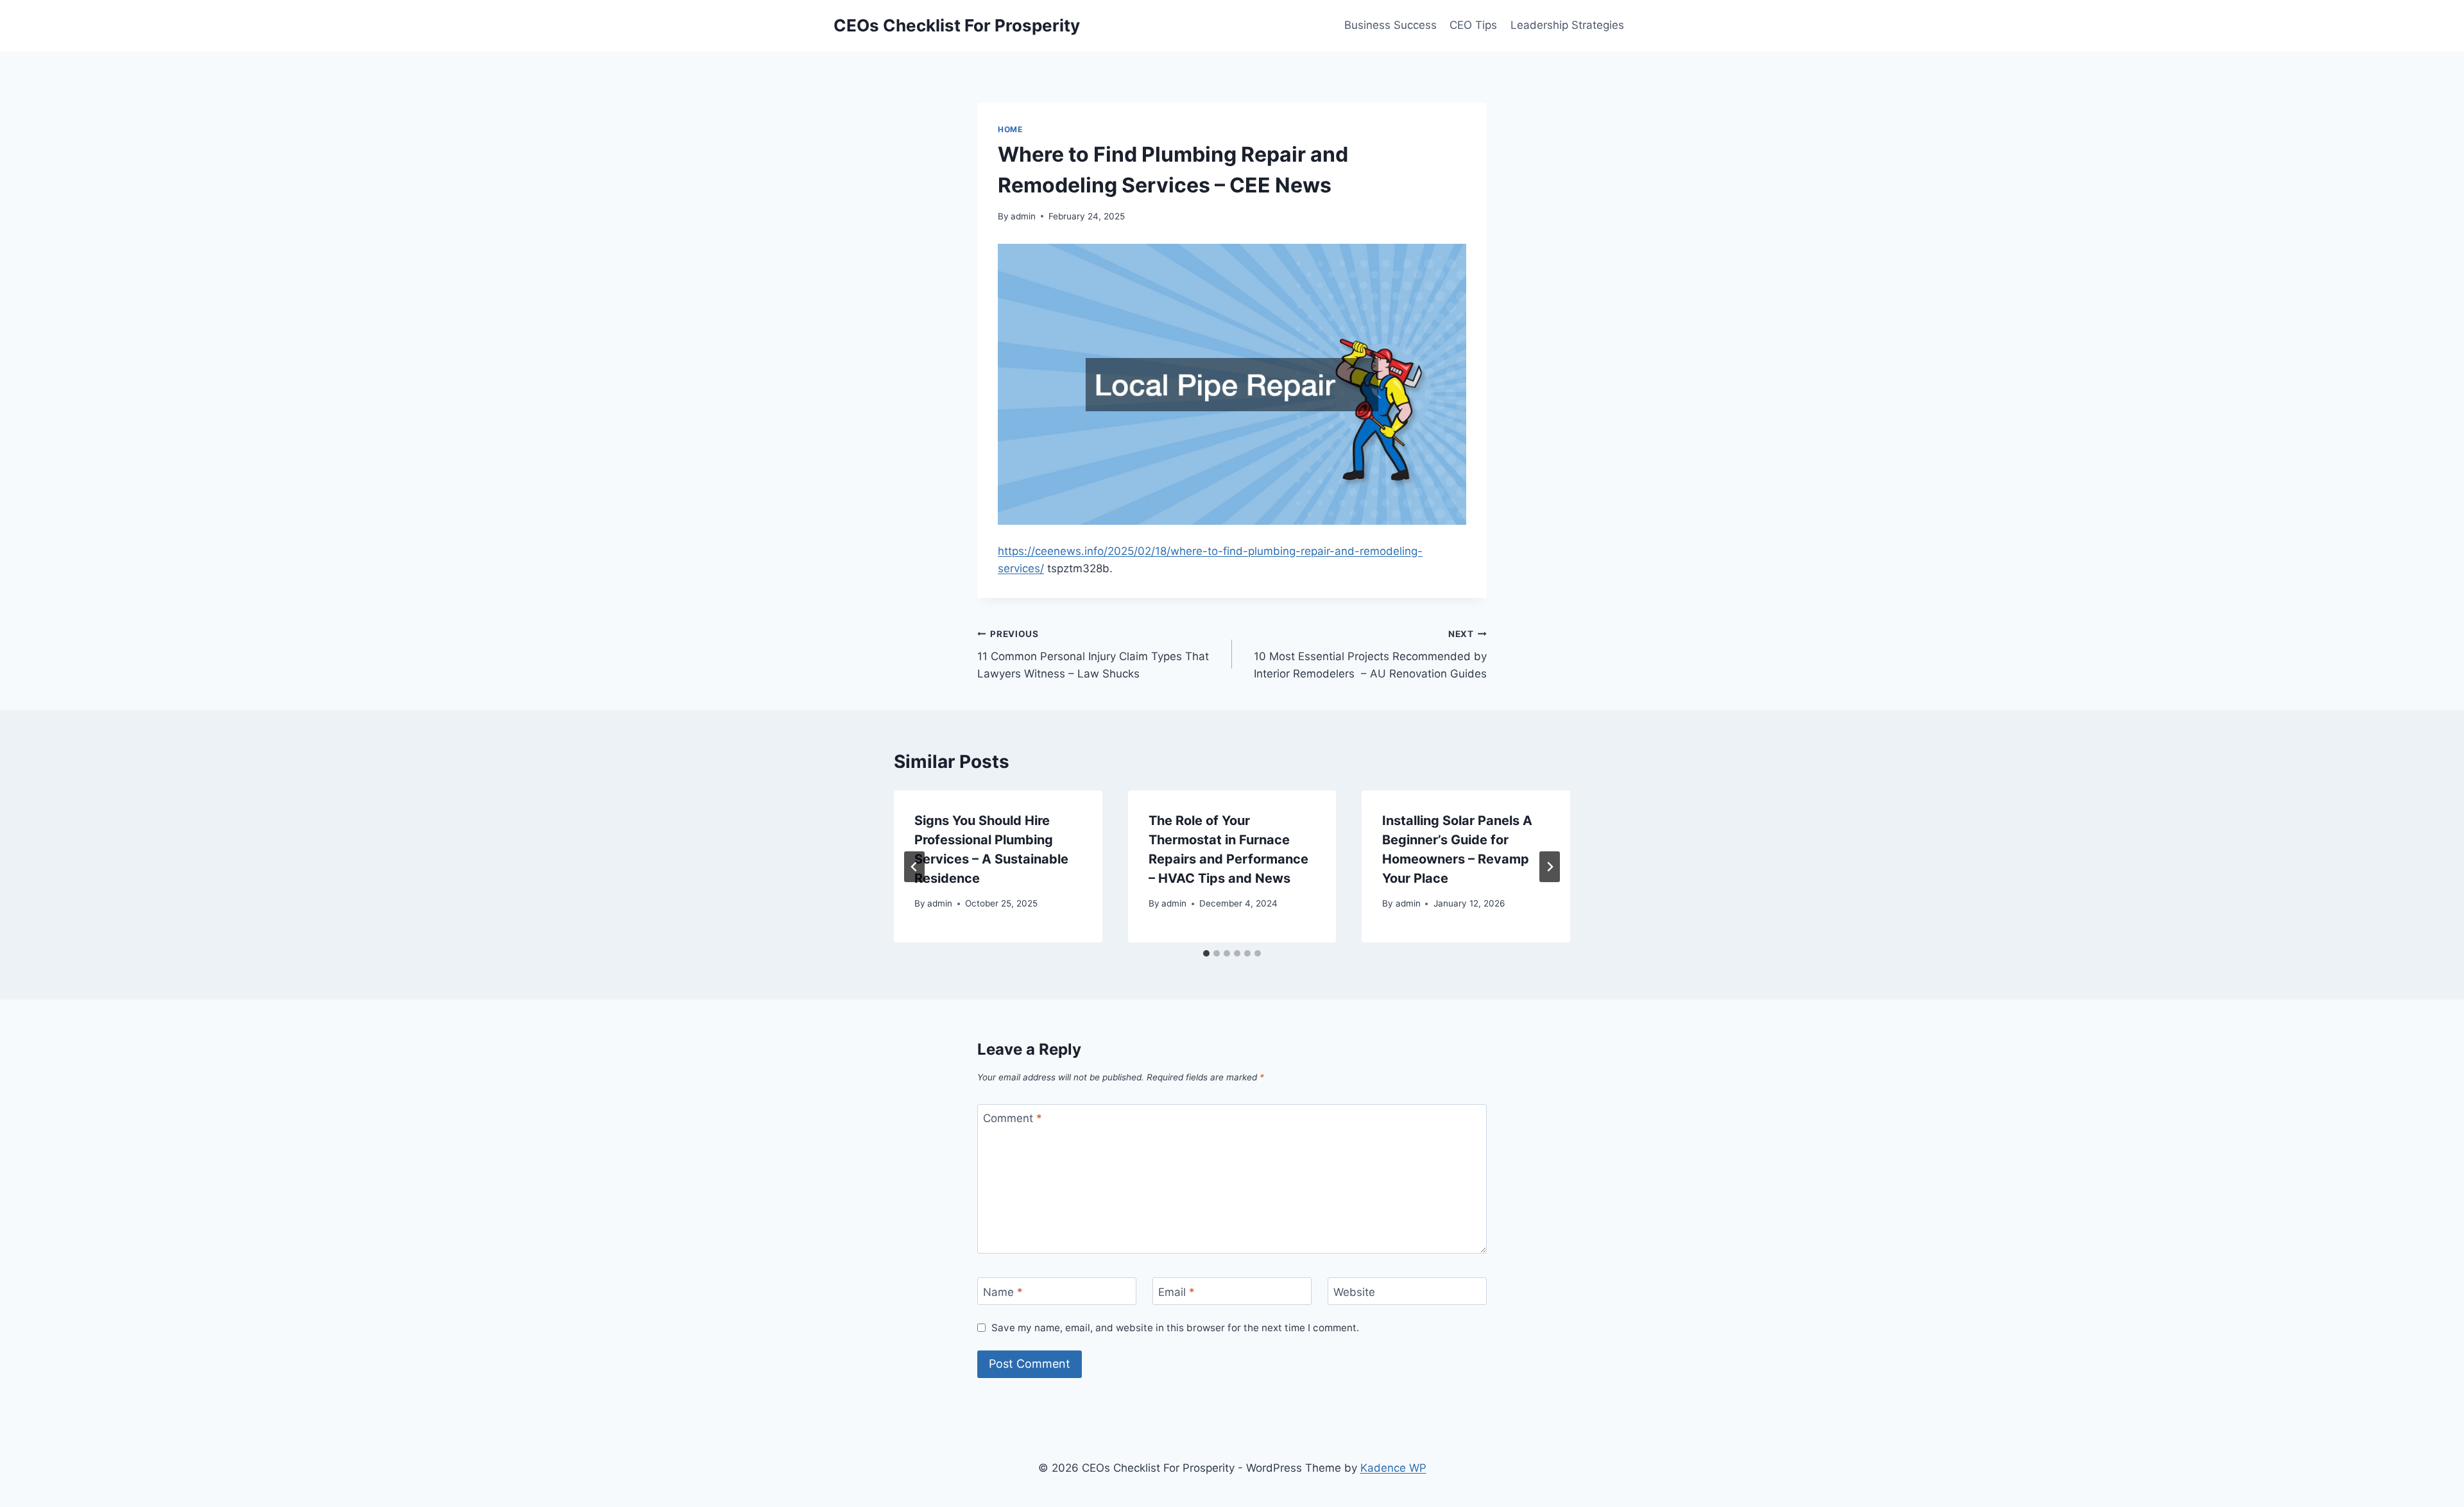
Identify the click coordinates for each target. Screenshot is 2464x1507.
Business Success (1390, 25)
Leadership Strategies (1567, 25)
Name (1003, 1291)
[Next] (1550, 867)
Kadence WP (1393, 1468)
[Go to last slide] (914, 867)
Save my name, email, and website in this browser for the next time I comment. (1175, 1328)
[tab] (1206, 953)
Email (1176, 1291)
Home (1010, 129)
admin (1023, 216)
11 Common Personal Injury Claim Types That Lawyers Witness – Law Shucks (1093, 654)
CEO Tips (1473, 25)
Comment (1013, 1118)
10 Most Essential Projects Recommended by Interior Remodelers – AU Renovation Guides (1370, 654)
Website (1354, 1291)
